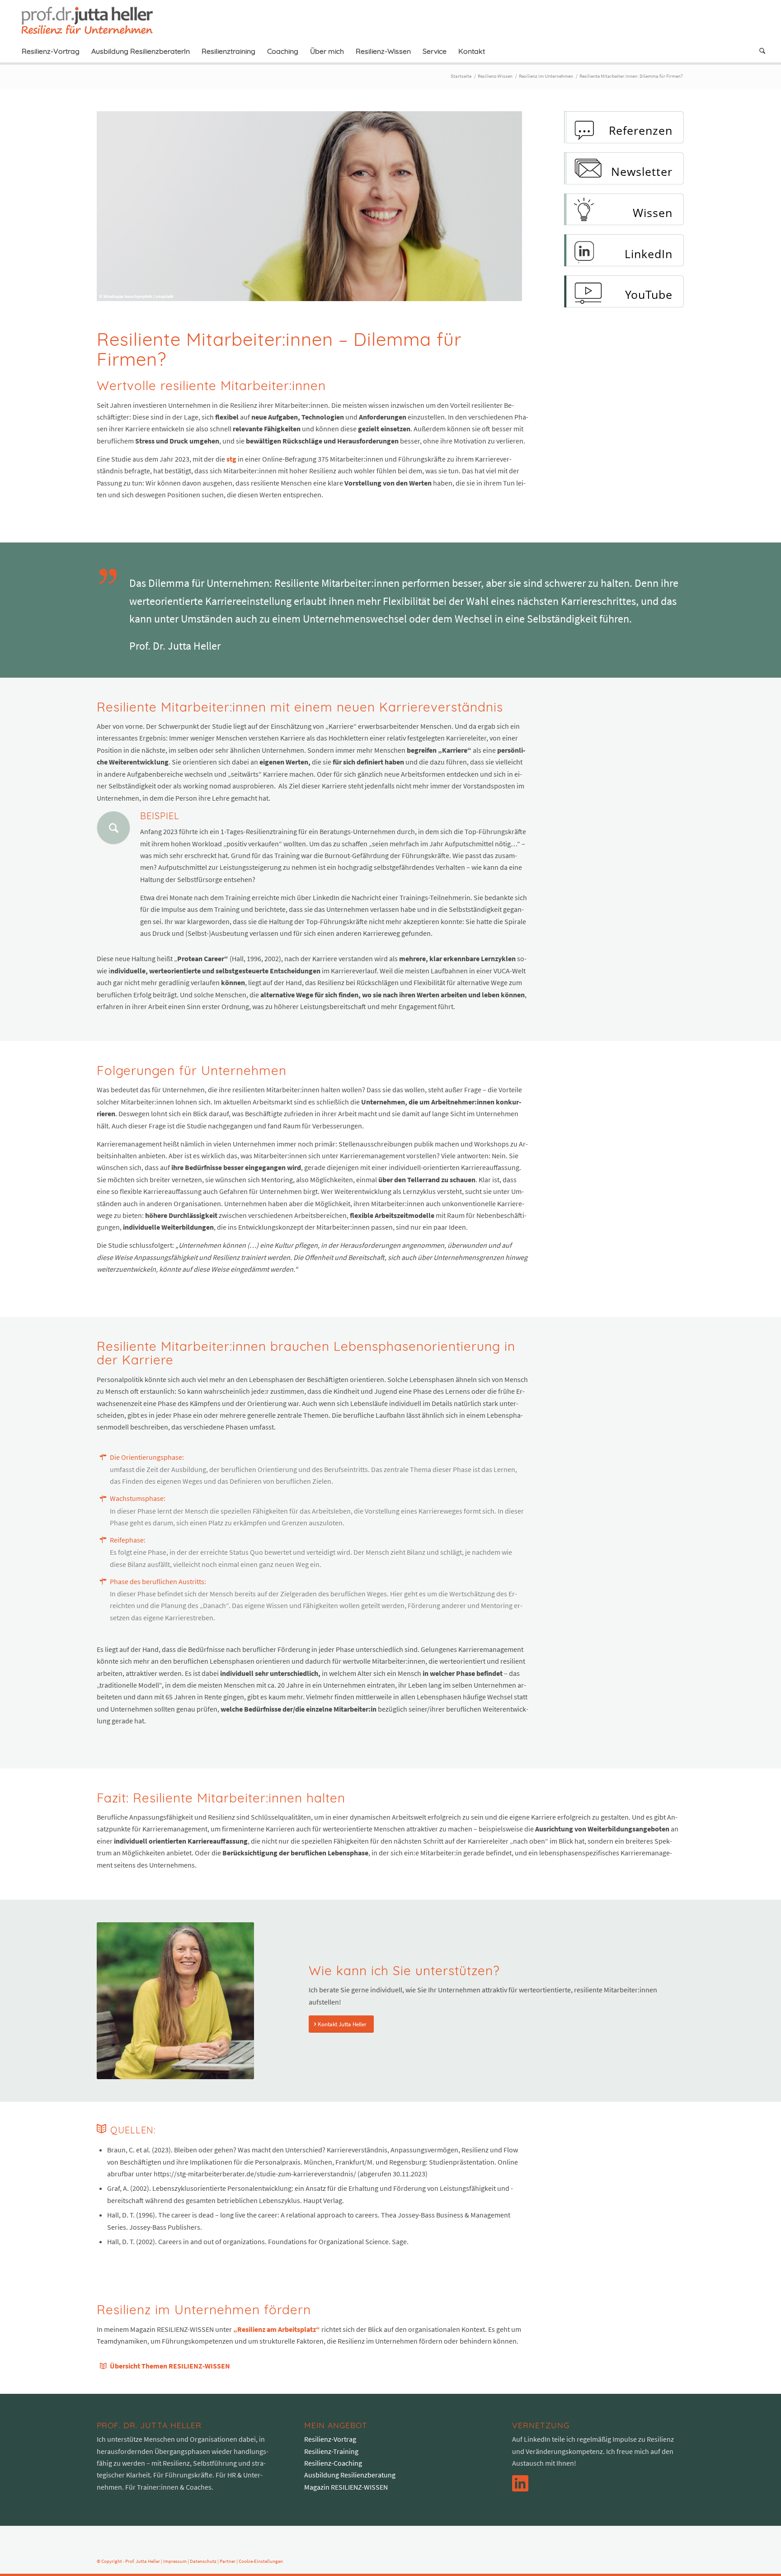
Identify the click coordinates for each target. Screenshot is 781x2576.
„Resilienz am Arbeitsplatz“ (277, 2329)
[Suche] (759, 51)
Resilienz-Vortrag (330, 2439)
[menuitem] (51, 51)
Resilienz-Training (331, 2451)
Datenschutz (203, 2561)
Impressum (175, 2561)
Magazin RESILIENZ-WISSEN (346, 2487)
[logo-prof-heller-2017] (93, 20)
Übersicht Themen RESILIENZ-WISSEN (170, 2366)
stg (231, 459)
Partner (228, 2561)
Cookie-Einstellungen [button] (261, 2561)
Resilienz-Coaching (333, 2463)
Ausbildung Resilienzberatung (350, 2475)
